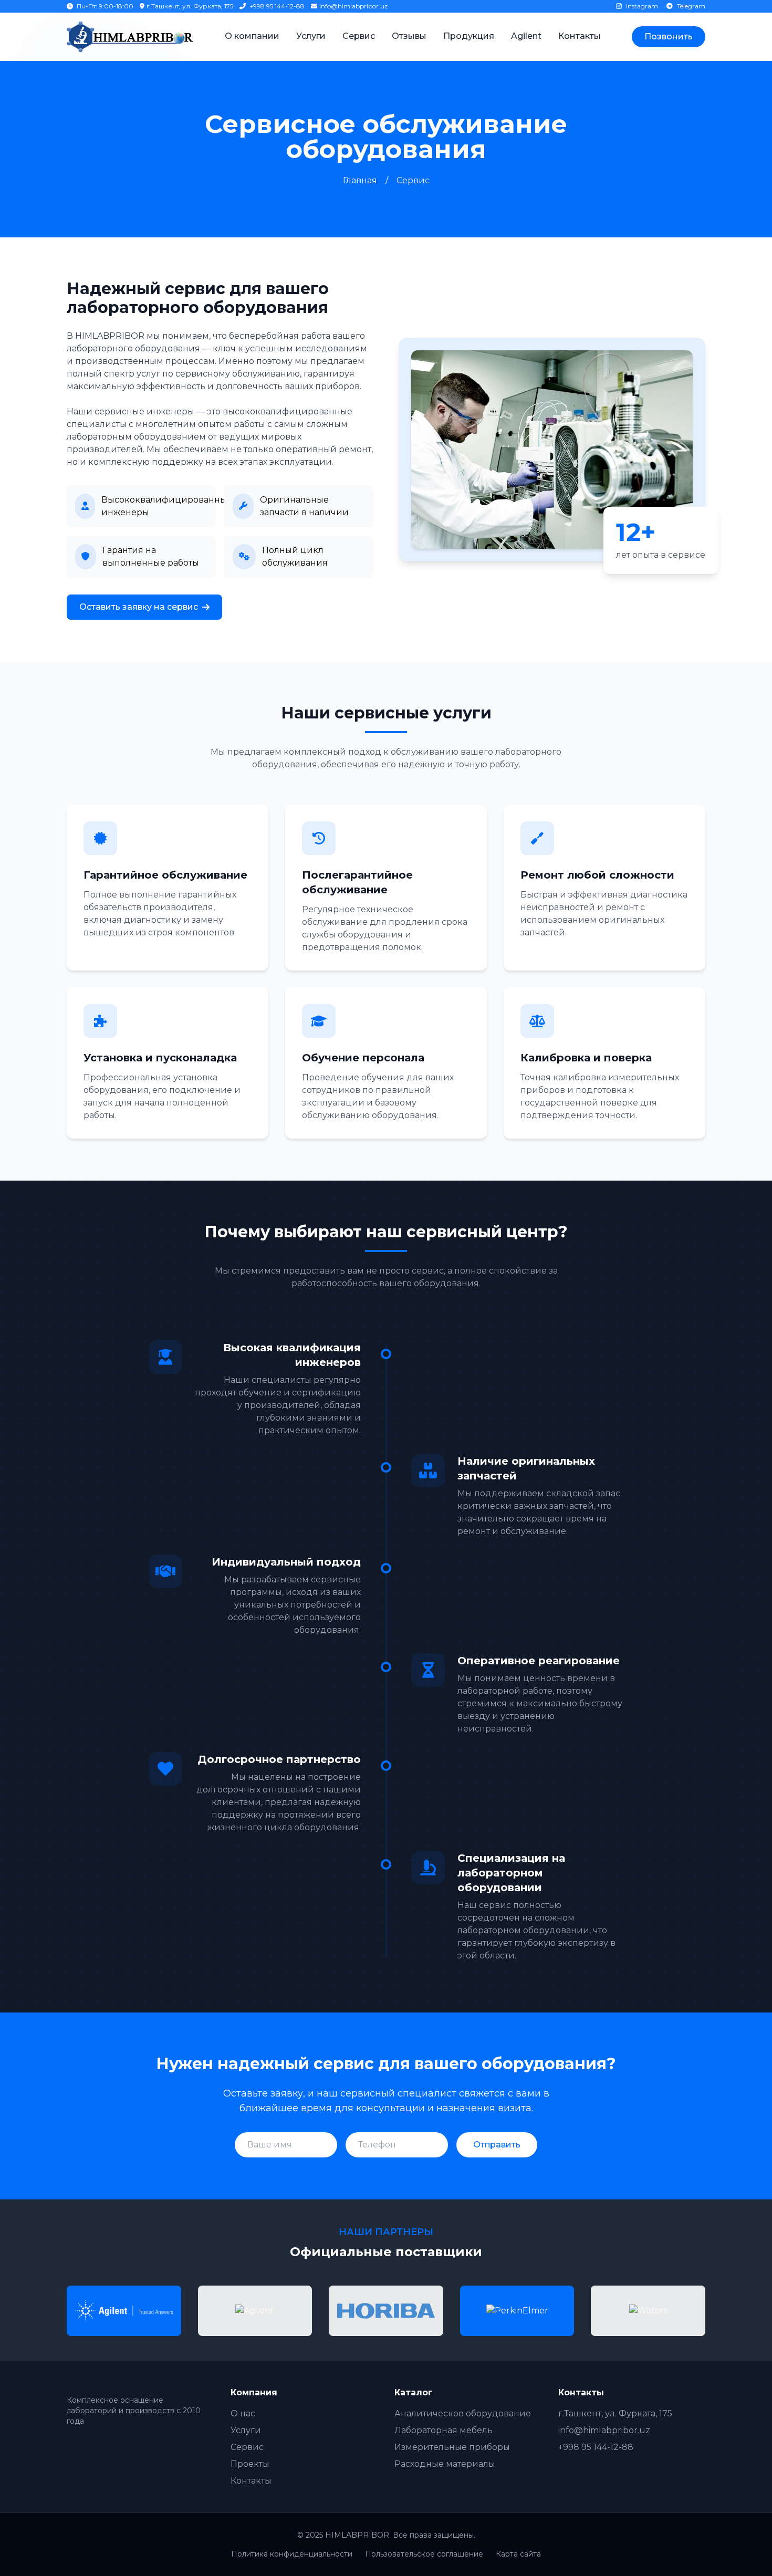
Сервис (359, 36)
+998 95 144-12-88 (276, 6)
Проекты (250, 2464)
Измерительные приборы (452, 2447)
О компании (252, 36)
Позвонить (669, 36)
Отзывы (409, 36)
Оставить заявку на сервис (139, 607)
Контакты (580, 36)
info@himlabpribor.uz (354, 6)
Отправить (497, 2145)
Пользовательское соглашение (424, 2554)
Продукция (469, 36)
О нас (243, 2413)
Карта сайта (518, 2554)
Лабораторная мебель (444, 2430)
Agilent (526, 36)
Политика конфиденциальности (292, 2554)
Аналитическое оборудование (463, 2413)
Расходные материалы (445, 2464)
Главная (360, 180)
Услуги (311, 36)
